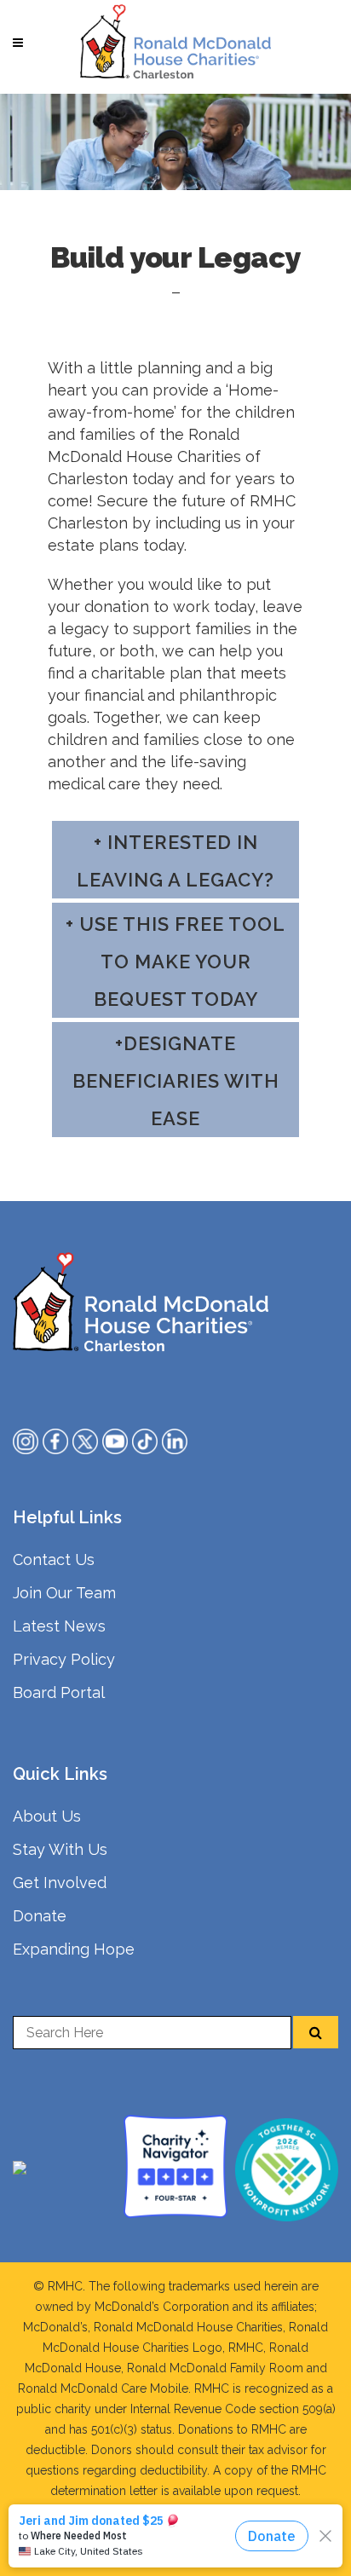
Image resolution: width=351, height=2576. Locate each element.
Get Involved (60, 1883)
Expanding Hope (74, 1949)
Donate (40, 1916)
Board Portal (59, 1692)
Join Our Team (64, 1593)
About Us (47, 1816)
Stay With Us (60, 1849)
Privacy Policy (64, 1659)
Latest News (59, 1626)
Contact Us (54, 1559)
